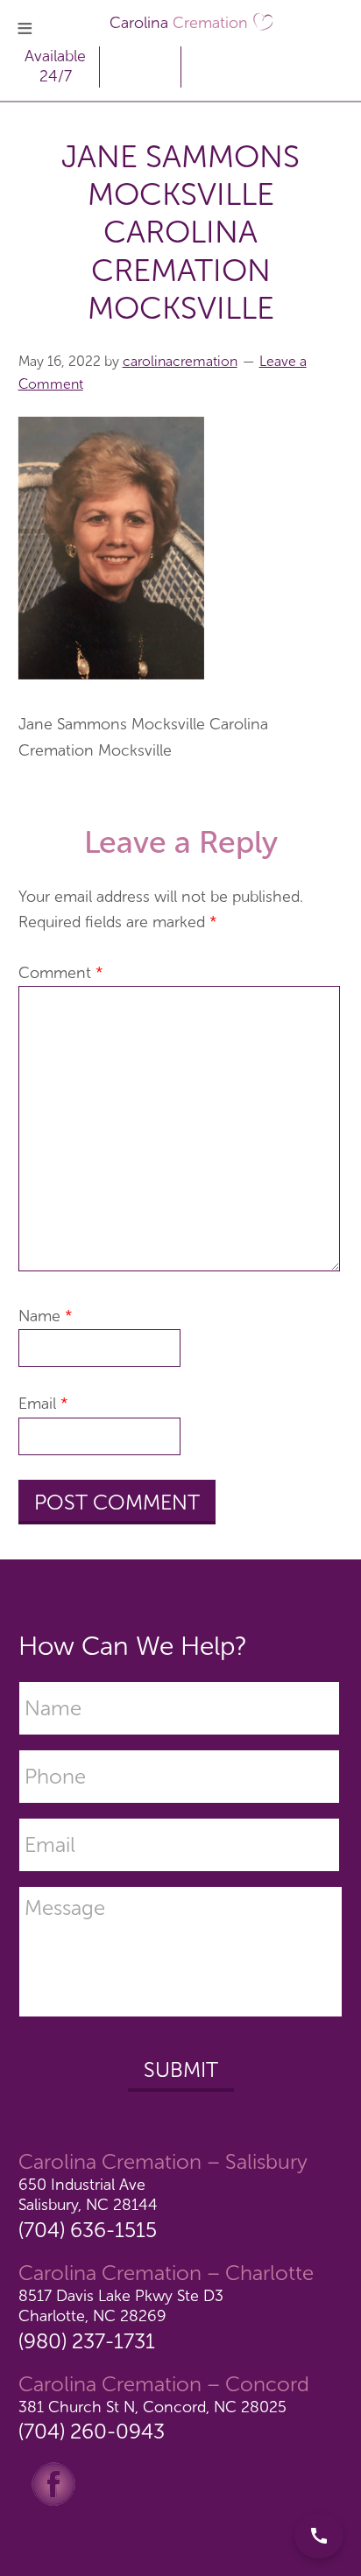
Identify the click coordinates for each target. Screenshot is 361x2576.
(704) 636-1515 (88, 2230)
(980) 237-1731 (87, 2341)
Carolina (179, 23)
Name (46, 1316)
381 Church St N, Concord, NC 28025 (152, 2407)
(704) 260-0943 (92, 2431)
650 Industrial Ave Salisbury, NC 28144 (88, 2195)
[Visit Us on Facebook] (53, 2483)
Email (43, 1404)
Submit (181, 2069)
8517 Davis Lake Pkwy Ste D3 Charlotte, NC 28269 (121, 2306)
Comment (61, 973)
